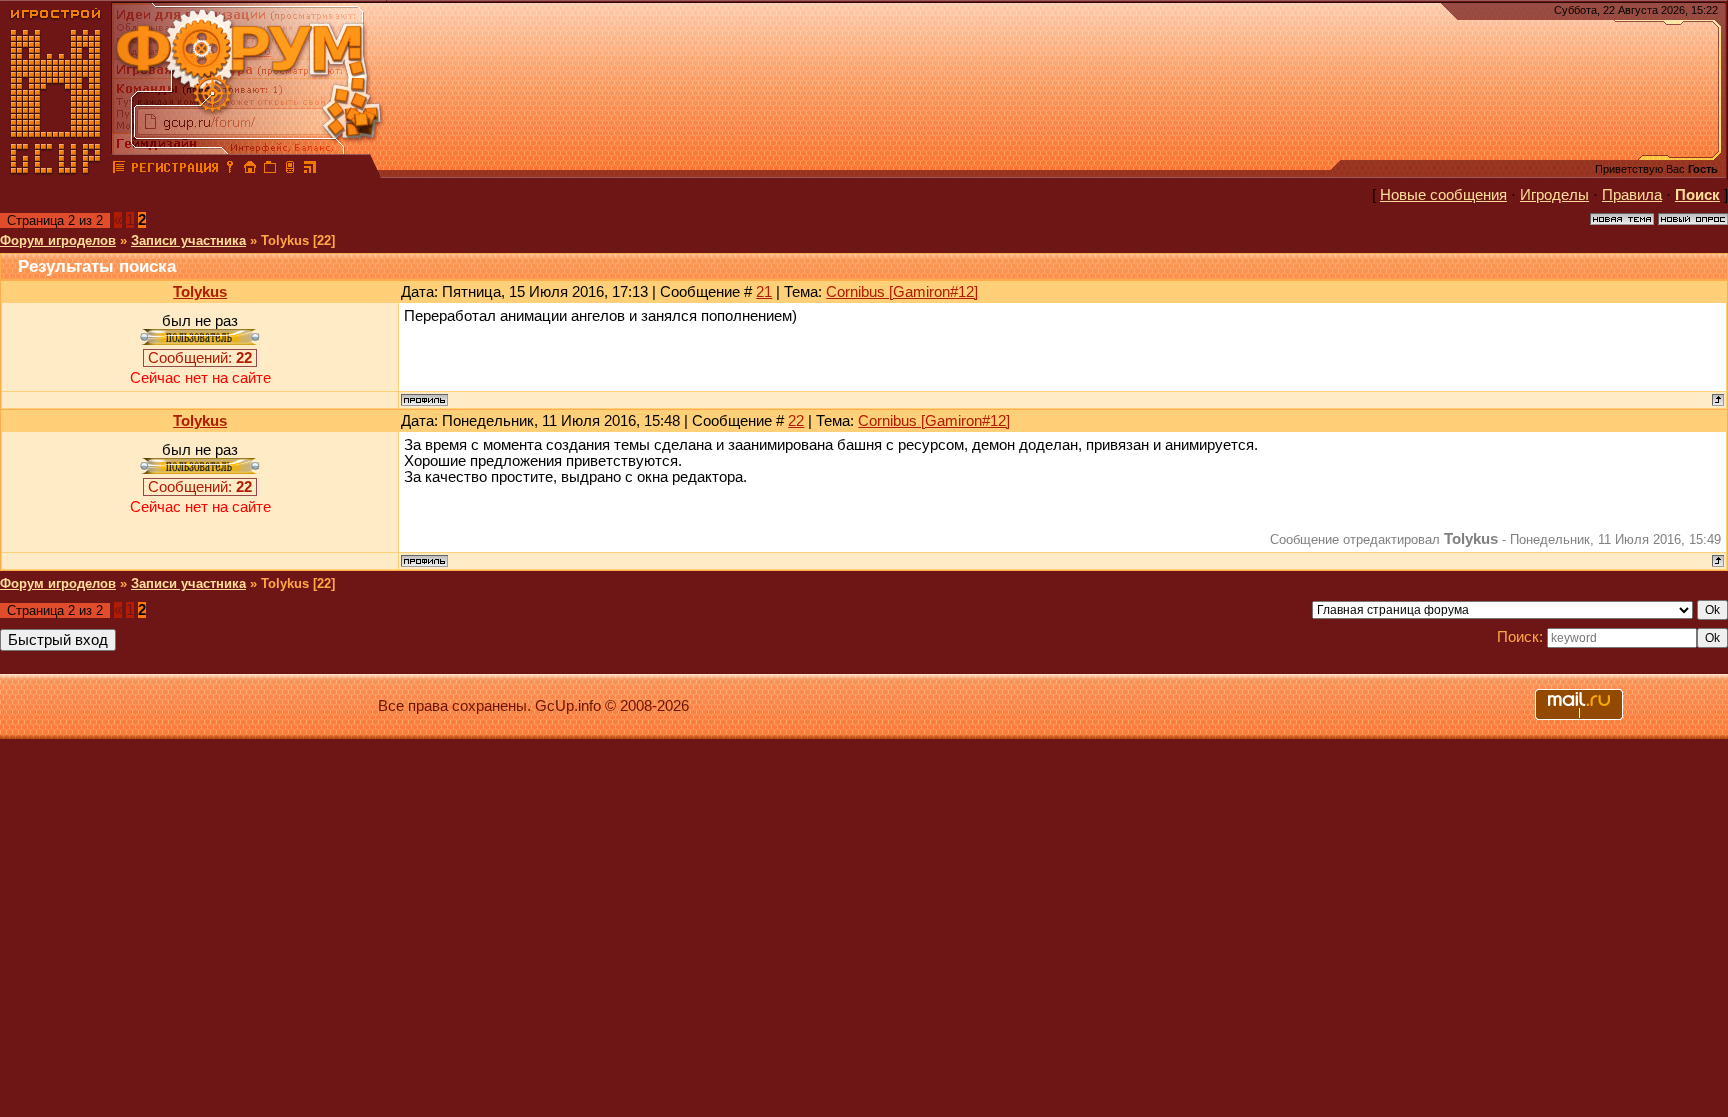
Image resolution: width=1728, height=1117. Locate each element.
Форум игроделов (58, 240)
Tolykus (200, 292)
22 (796, 421)
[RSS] (310, 170)
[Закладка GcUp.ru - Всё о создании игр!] (270, 170)
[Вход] (230, 170)
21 (764, 292)
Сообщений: (200, 358)
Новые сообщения (1443, 195)
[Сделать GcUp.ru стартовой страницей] (250, 170)
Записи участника (188, 240)
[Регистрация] (174, 170)
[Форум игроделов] (119, 170)
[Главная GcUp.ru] (56, 170)
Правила (1632, 195)
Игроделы (1554, 195)
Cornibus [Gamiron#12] (902, 292)
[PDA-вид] (290, 170)
